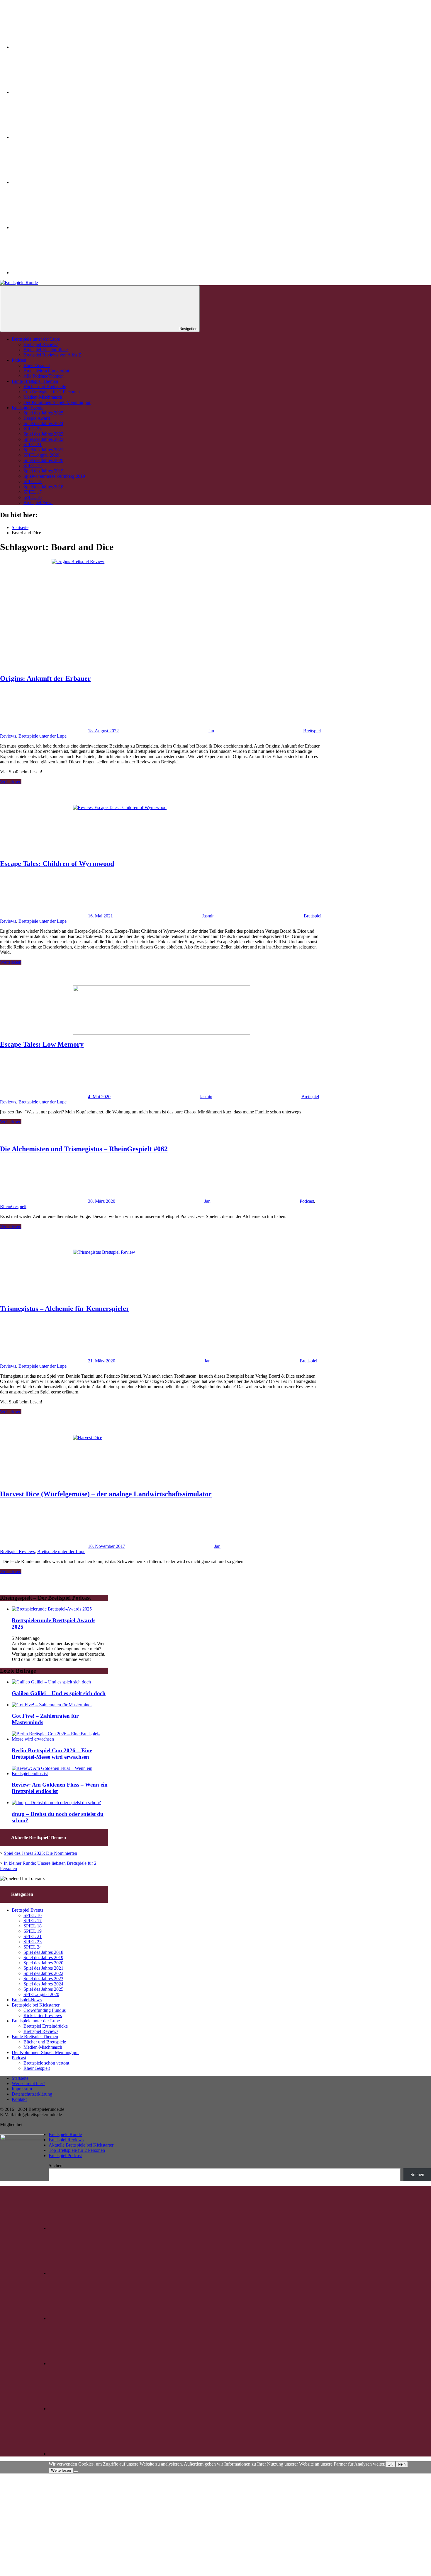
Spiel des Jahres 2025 (43, 413)
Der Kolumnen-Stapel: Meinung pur (57, 402)
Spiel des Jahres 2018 (43, 487)
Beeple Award (37, 418)
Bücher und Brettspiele (45, 387)
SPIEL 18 (33, 481)
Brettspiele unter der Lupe (36, 339)
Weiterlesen (11, 782)
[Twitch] (56, 137)
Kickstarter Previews (43, 2015)
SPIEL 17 (33, 492)
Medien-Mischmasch (43, 397)
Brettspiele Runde (65, 2134)
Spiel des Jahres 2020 (43, 460)
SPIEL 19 (33, 466)
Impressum (22, 2089)
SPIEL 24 (33, 1947)
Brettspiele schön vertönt (46, 371)
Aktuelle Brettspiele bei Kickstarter (81, 2145)
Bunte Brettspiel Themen (35, 381)
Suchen (56, 2165)
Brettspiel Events (27, 408)
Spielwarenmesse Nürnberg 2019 (54, 476)
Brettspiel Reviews (41, 344)
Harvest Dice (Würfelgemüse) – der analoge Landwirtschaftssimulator (106, 1494)
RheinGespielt (37, 365)
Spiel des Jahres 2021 (43, 450)
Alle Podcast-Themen (44, 376)
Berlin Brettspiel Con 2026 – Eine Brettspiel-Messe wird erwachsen (52, 1754)
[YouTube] (56, 227)
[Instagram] (56, 92)
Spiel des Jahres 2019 (43, 471)
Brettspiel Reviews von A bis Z (52, 355)
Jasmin (208, 916)
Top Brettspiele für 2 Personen (52, 392)
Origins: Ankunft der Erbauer (45, 678)
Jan (211, 731)
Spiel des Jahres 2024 (43, 423)
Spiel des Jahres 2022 (43, 439)
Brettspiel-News (38, 503)
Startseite (20, 2078)
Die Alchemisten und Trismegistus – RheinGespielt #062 (84, 1149)
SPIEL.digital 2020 (41, 455)
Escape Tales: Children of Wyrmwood (57, 864)
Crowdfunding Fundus (45, 2010)
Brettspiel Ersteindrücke (46, 350)
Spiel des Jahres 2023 (43, 434)
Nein (402, 2464)
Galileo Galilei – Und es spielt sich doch (59, 1693)
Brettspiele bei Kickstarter (36, 2005)
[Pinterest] (56, 182)
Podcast (19, 360)
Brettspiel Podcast (65, 2156)
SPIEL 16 (33, 497)
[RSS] (56, 273)
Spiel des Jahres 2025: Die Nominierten (40, 1853)
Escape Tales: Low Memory (42, 1044)
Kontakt (19, 2099)
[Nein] (76, 2472)
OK (390, 2464)
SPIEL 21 (33, 445)
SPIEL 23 (33, 429)
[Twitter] (56, 47)
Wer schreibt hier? (28, 2083)
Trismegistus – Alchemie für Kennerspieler (65, 1309)
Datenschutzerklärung (32, 2094)
